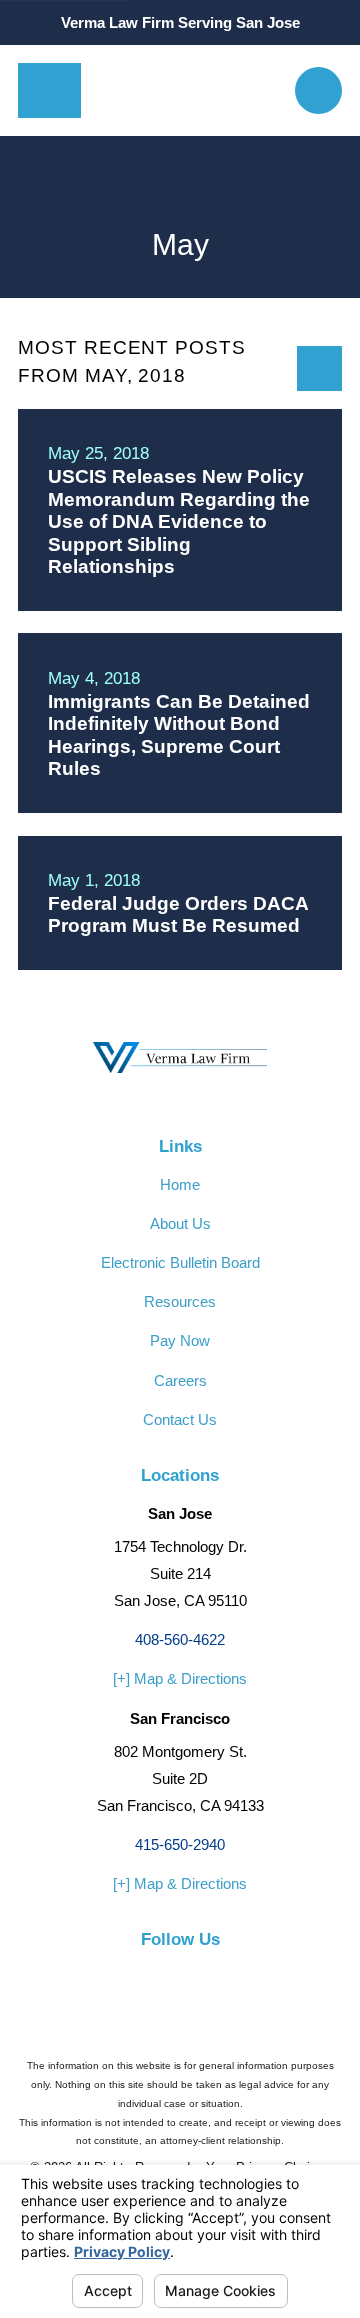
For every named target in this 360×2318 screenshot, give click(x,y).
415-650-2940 (180, 1844)
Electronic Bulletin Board (180, 1262)
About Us (180, 1223)
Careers (180, 1380)
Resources (180, 1301)
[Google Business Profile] (223, 1974)
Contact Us (180, 1419)
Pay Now (180, 1340)
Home (180, 1184)
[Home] (188, 90)
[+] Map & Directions (180, 1678)
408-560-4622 (180, 1639)
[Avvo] (180, 1974)
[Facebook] (136, 1974)
